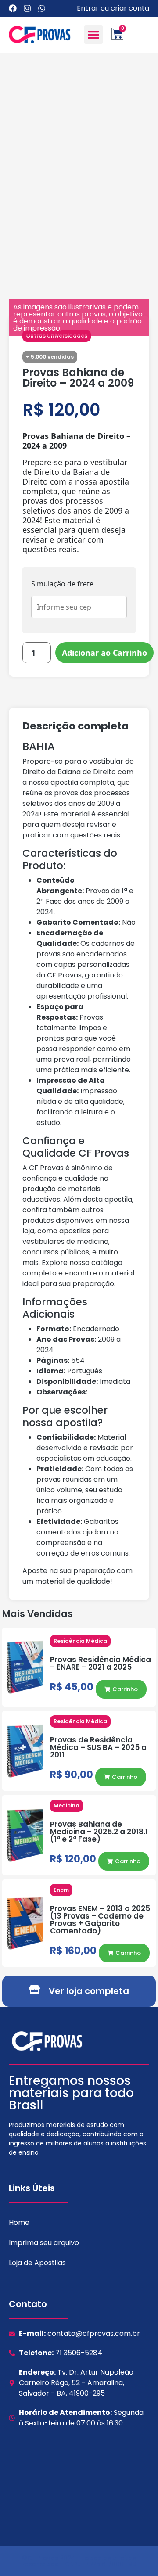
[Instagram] (27, 8)
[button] (93, 35)
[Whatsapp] (42, 8)
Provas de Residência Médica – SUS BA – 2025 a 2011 (98, 1747)
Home (19, 2222)
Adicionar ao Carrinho (104, 653)
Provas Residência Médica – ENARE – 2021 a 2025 (101, 1663)
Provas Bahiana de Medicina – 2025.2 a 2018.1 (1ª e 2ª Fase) (99, 1832)
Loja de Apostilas (37, 2263)
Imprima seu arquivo (44, 2243)
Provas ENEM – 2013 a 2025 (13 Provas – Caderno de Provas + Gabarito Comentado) (100, 1920)
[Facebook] (13, 8)
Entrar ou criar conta (113, 8)
